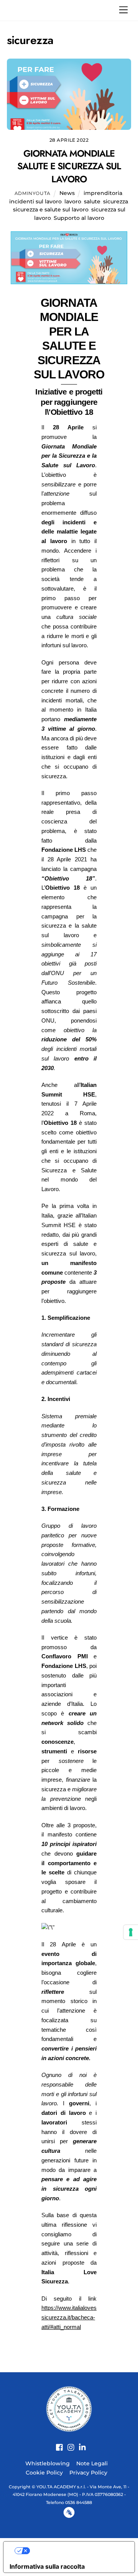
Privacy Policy (88, 2473)
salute (92, 201)
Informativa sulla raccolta (47, 2566)
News (67, 193)
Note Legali (92, 2463)
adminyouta (33, 193)
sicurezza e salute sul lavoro (51, 209)
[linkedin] (80, 2443)
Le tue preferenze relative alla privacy (77, 2551)
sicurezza (116, 201)
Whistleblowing (48, 2463)
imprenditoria (103, 193)
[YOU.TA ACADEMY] (69, 2408)
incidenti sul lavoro (35, 201)
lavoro (73, 201)
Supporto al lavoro (79, 218)
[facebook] (57, 2443)
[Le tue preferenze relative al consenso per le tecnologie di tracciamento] (131, 1932)
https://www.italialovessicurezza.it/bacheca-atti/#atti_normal (69, 2317)
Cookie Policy (44, 2473)
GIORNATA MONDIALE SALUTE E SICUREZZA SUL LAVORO (69, 166)
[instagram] (68, 2443)
